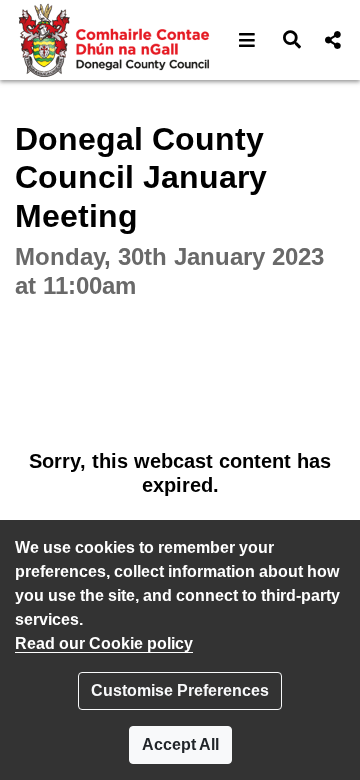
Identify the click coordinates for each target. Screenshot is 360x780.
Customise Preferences (180, 690)
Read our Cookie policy (104, 643)
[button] (247, 40)
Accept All (180, 744)
